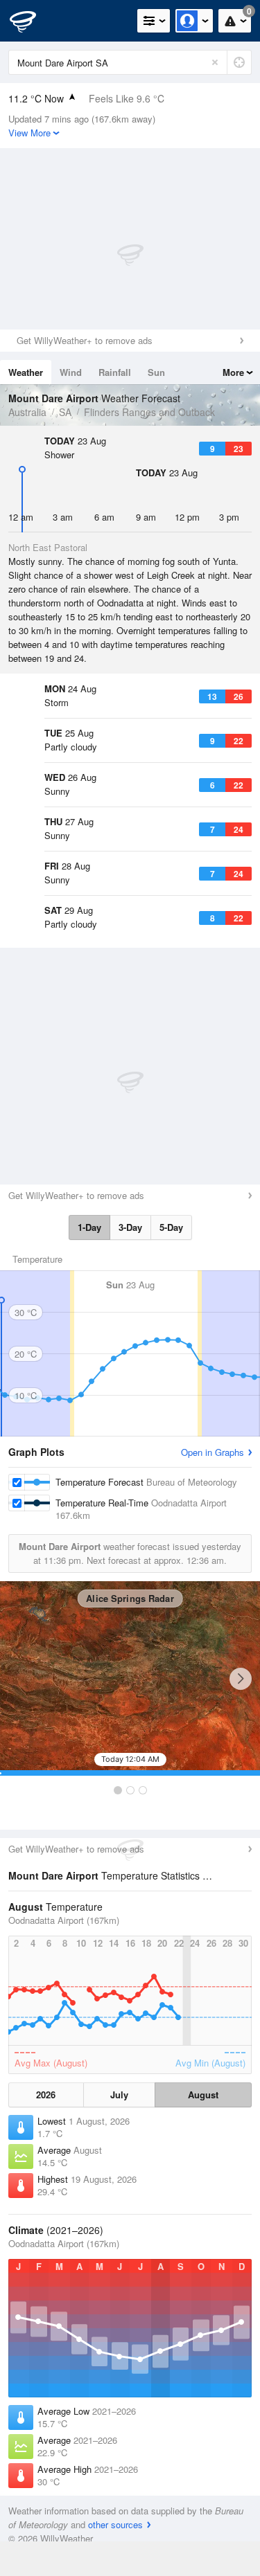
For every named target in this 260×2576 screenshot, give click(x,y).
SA (65, 412)
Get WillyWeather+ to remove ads (85, 340)
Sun (156, 372)
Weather (26, 372)
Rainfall (115, 372)
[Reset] (215, 62)
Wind (71, 372)
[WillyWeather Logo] (31, 21)
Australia (27, 412)
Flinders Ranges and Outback (149, 412)
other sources (115, 2524)
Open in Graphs (213, 1452)
